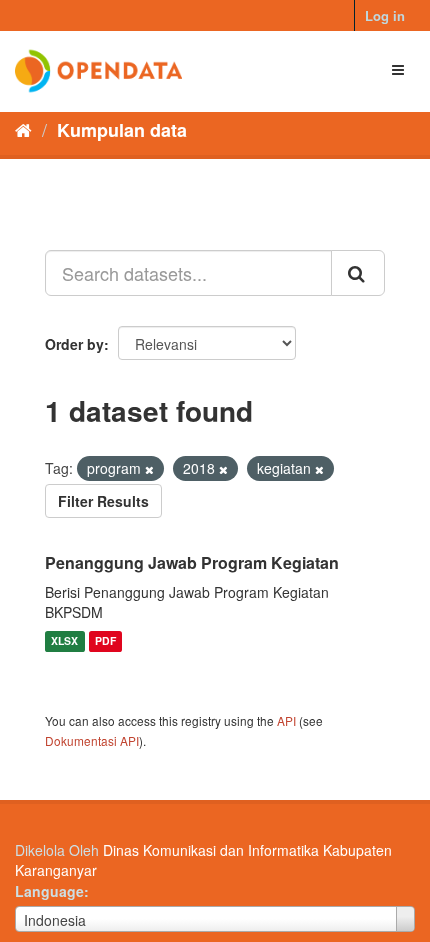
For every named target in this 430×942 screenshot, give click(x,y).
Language (49, 891)
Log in (385, 15)
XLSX (64, 641)
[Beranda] (23, 129)
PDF (105, 641)
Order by (74, 344)
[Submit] (358, 273)
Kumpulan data (122, 130)
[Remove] (149, 469)
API (286, 720)
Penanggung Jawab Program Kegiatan (192, 562)
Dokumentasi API (92, 740)
